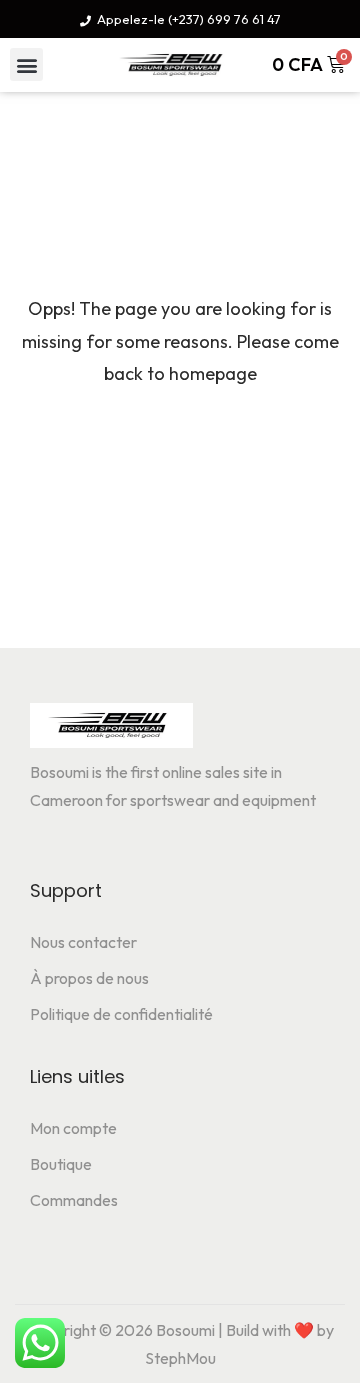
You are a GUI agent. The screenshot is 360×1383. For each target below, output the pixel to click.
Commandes (74, 1200)
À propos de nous (89, 978)
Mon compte (73, 1128)
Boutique (61, 1164)
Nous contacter (83, 942)
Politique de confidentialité (121, 1014)
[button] (26, 64)
